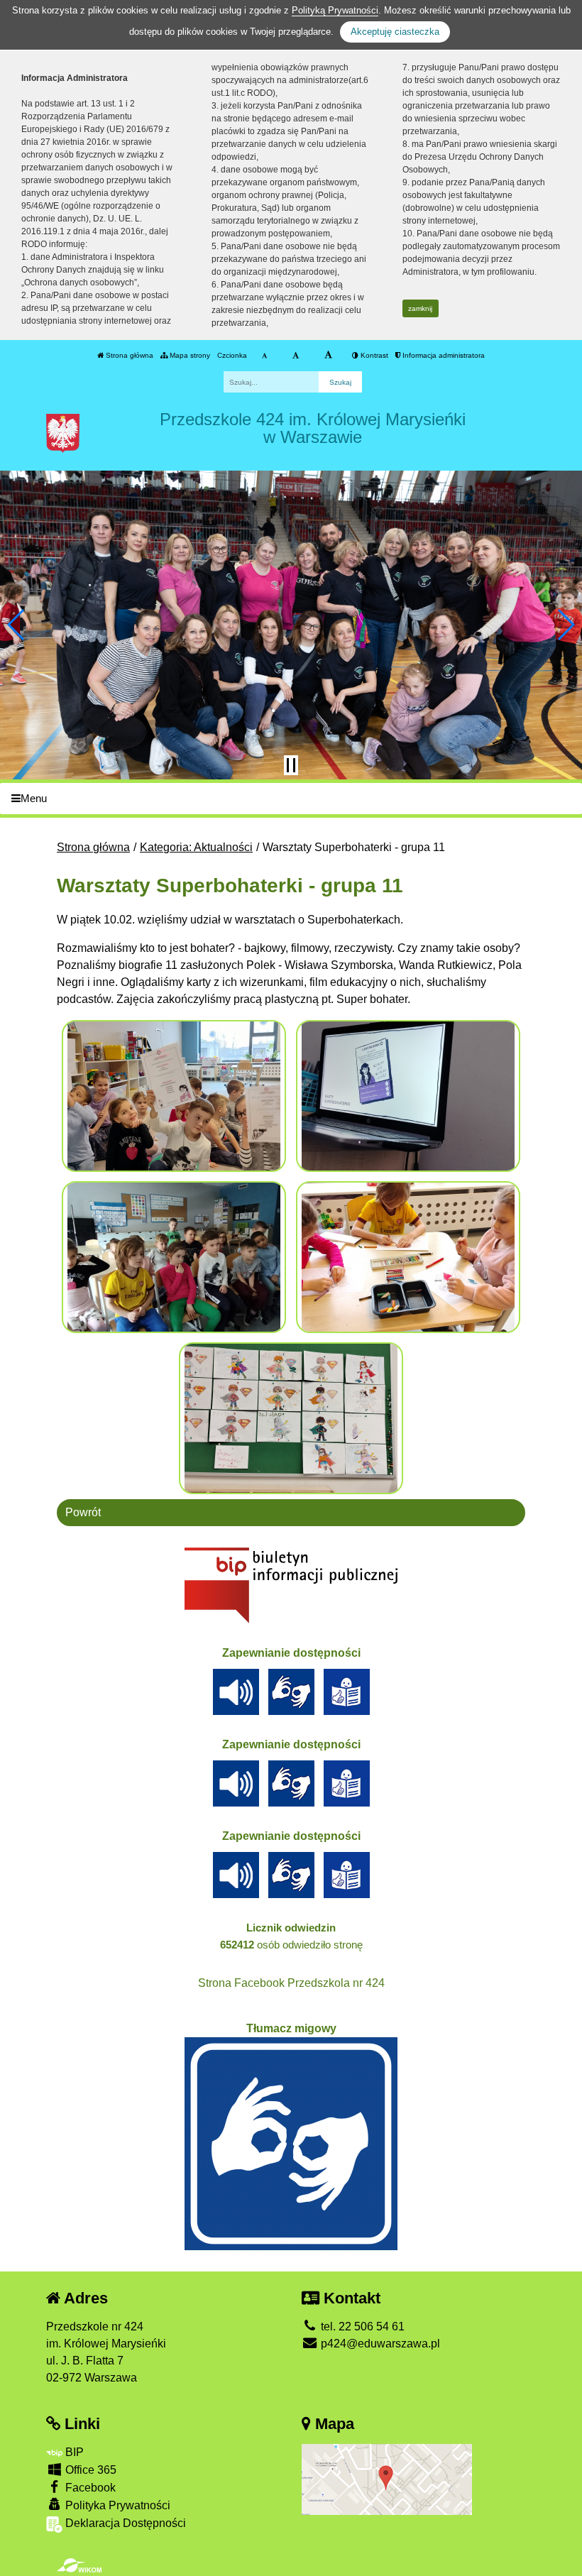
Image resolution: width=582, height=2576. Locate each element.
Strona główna (128, 355)
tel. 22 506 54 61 (361, 2326)
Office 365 (89, 2470)
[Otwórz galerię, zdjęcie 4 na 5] (408, 1257)
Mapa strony (189, 355)
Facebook (89, 2488)
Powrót (83, 1512)
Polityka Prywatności (116, 2505)
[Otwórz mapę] (387, 2479)
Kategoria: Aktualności (196, 847)
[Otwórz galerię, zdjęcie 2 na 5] (408, 1096)
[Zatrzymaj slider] (291, 765)
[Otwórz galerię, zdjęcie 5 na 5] (291, 1418)
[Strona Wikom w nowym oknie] (79, 2565)
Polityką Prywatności (335, 10)
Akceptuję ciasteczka (395, 32)
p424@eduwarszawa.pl (379, 2344)
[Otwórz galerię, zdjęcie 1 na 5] (174, 1096)
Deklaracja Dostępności (124, 2523)
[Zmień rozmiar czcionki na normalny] (264, 356)
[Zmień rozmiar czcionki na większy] (296, 356)
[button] (17, 625)
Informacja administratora (443, 355)
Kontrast (373, 355)
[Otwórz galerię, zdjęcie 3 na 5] (174, 1257)
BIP (73, 2452)
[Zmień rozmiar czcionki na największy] (328, 356)
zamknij (420, 308)
